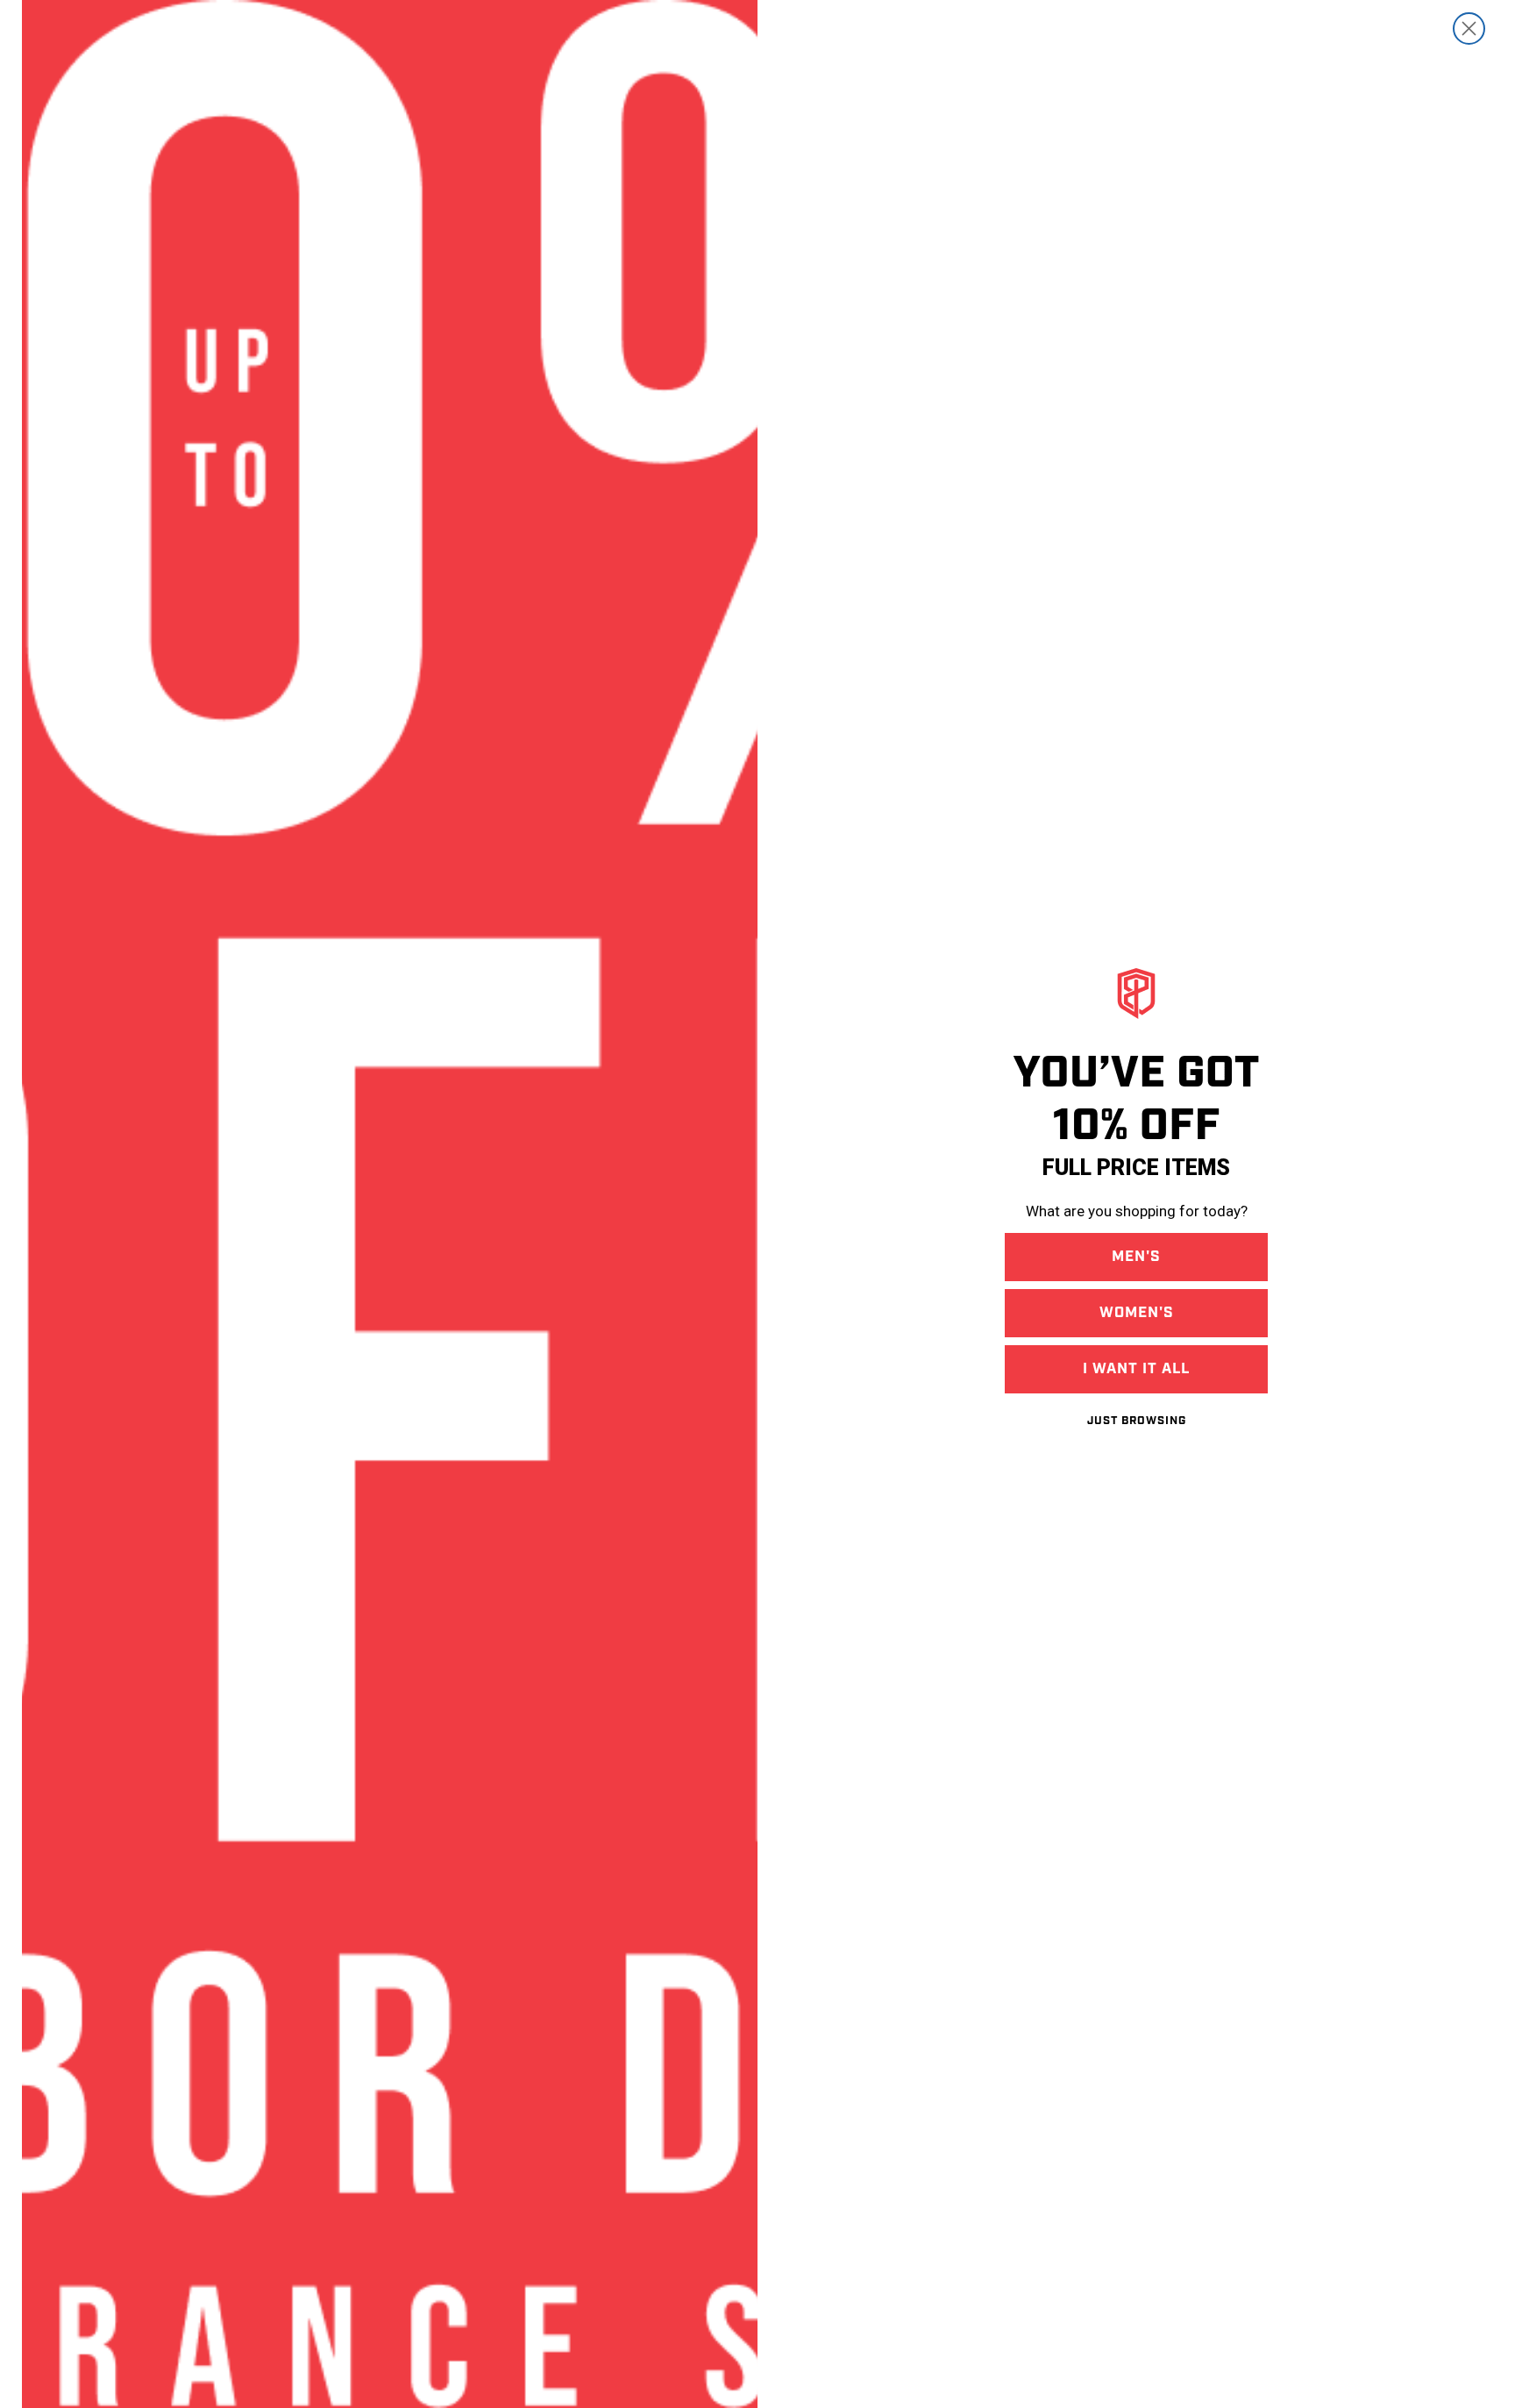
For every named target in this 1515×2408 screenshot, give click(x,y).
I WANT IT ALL (1136, 1369)
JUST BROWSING (1137, 1421)
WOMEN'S (1137, 1313)
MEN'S (1136, 1257)
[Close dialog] (1469, 28)
